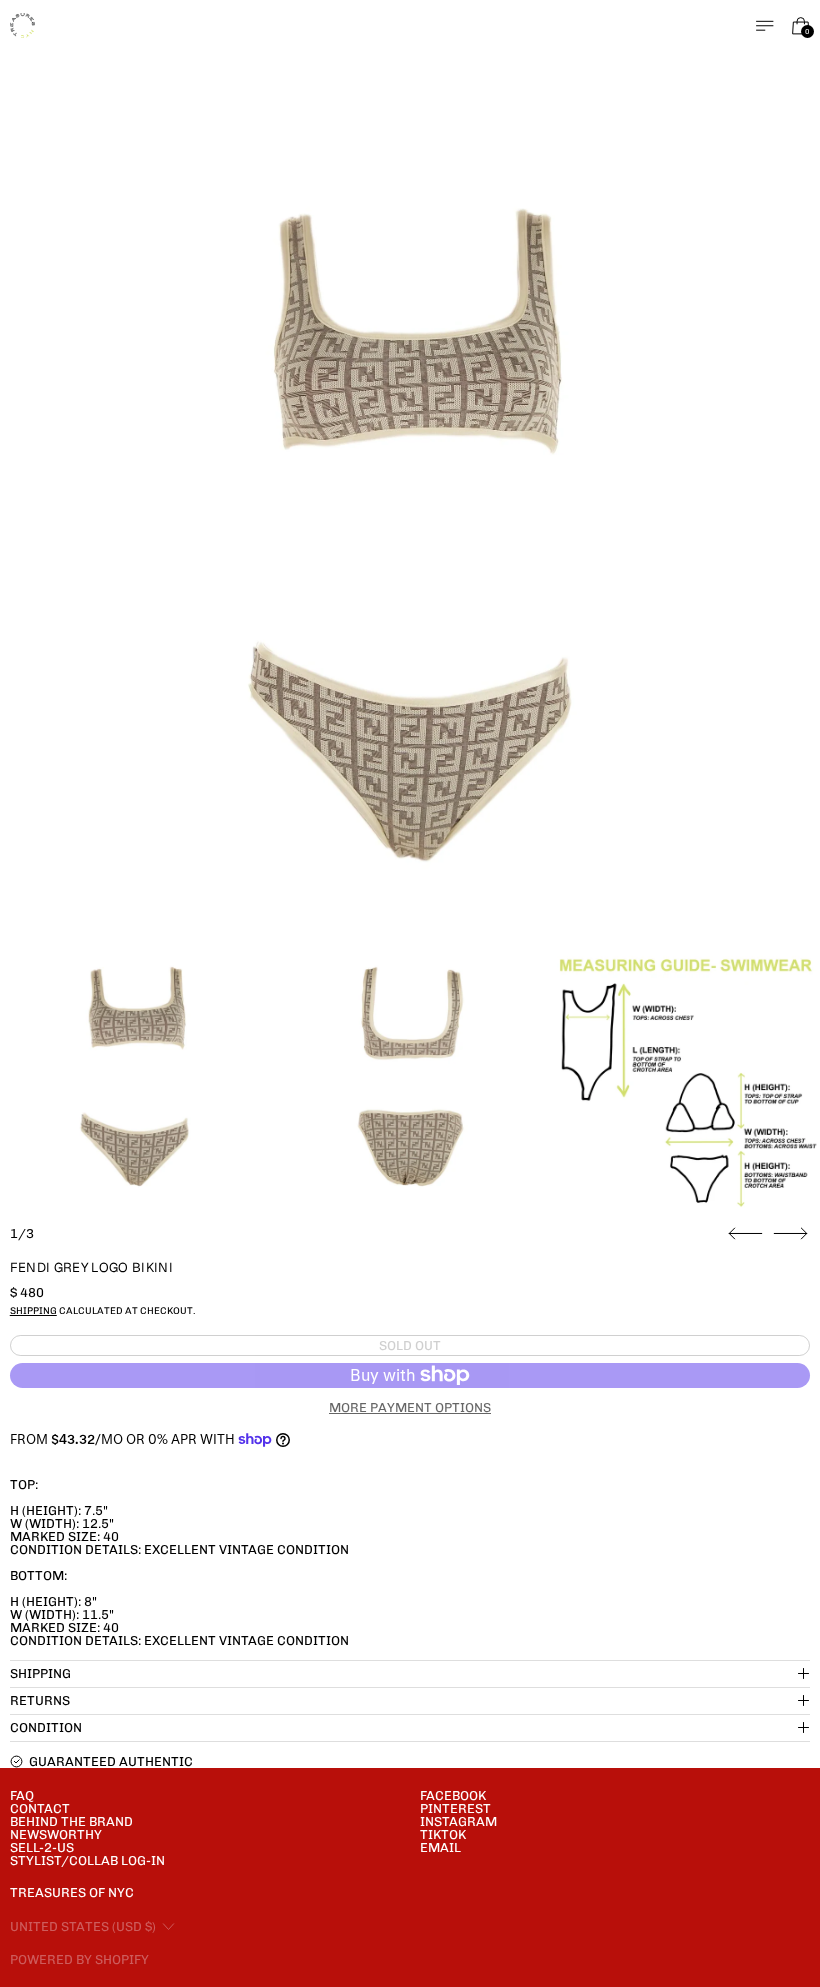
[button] (410, 535)
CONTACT (40, 1808)
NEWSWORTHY (56, 1834)
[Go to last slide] (745, 1234)
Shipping (33, 1310)
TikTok (443, 1834)
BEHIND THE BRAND (71, 1821)
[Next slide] (790, 1234)
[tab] (134, 1076)
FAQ (22, 1795)
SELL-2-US (42, 1847)
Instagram (458, 1821)
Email (440, 1847)
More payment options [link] (410, 1407)
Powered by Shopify (79, 1959)
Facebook (453, 1795)
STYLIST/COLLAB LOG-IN (87, 1860)
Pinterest (455, 1808)
